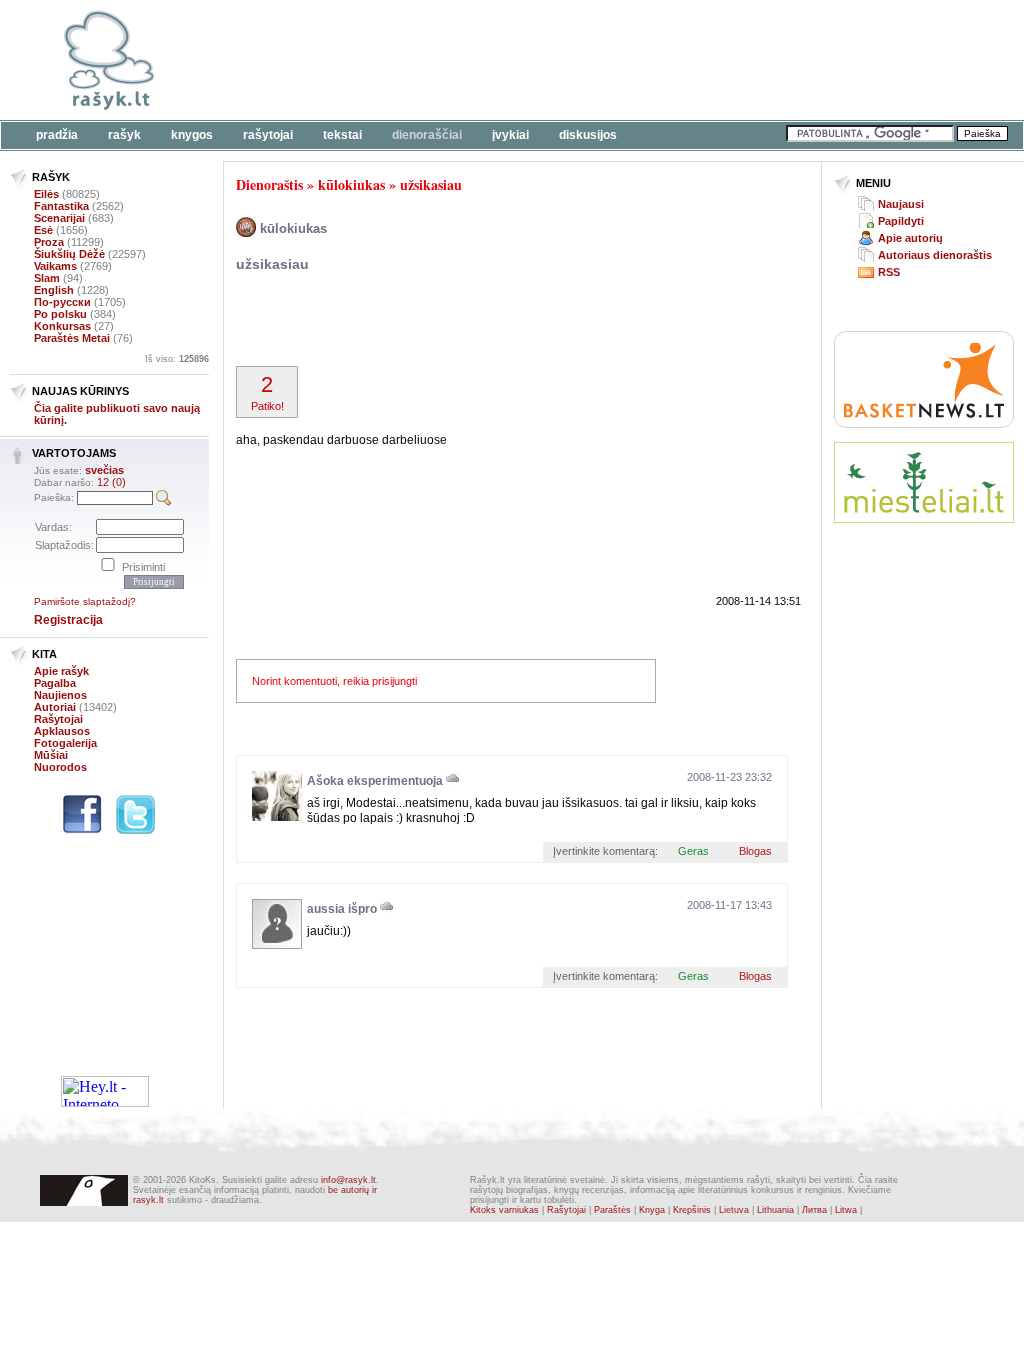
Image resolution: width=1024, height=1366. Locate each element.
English (54, 290)
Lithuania (775, 1210)
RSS (889, 272)
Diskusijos (588, 135)
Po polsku (60, 314)
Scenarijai (59, 218)
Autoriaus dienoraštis (935, 255)
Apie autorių (910, 238)
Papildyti (901, 221)
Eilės (46, 194)
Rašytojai (268, 135)
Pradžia (57, 135)
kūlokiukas (351, 184)
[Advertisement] (615, 60)
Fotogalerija (65, 743)
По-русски (62, 302)
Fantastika (61, 206)
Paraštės (612, 1210)
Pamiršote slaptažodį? (85, 601)
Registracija (68, 620)
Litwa (846, 1210)
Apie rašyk (61, 671)
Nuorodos (60, 767)
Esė (43, 230)
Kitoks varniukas (504, 1210)
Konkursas (62, 326)
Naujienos (60, 695)
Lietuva (734, 1210)
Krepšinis (692, 1210)
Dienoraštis (269, 184)
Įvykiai (510, 135)
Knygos (192, 135)
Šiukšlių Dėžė (69, 254)
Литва (814, 1210)
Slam (47, 278)
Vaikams (55, 266)
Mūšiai (51, 755)
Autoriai (55, 707)
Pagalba (55, 683)
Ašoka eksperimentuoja (375, 781)
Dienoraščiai (427, 135)
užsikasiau (431, 184)
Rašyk (124, 135)
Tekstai (342, 135)
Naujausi (901, 204)
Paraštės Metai (72, 338)
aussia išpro (342, 909)
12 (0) (111, 482)
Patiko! (267, 392)
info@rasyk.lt (348, 1180)
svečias (104, 470)
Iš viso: (177, 359)
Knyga (652, 1210)
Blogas (755, 851)
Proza (49, 242)
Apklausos (62, 731)
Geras (693, 851)
